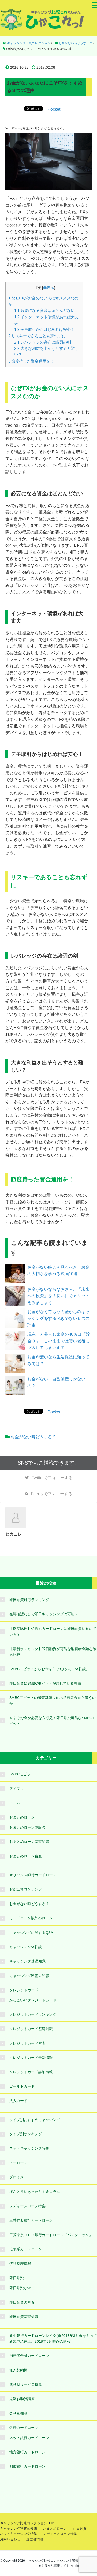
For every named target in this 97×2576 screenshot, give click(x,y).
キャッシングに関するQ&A (31, 1933)
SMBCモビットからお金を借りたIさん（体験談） (49, 1669)
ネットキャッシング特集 (29, 2148)
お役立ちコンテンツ (26, 1889)
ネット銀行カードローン (29, 2438)
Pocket (54, 109)
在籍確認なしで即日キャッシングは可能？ (44, 1614)
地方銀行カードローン (27, 2452)
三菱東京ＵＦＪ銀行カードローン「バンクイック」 (51, 2235)
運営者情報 (35, 2539)
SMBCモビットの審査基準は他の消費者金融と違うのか (53, 1701)
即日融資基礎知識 (24, 2317)
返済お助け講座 (22, 2399)
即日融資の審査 (22, 2302)
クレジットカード (24, 1990)
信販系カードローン (26, 2249)
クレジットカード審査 (27, 2043)
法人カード (18, 2101)
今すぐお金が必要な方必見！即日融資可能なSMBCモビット (53, 1721)
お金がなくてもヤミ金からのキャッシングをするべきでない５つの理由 (58, 1318)
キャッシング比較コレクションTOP (27, 2523)
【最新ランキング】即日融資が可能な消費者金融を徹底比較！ (53, 1652)
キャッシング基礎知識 (27, 1961)
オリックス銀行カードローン (33, 1875)
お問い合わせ (10, 2539)
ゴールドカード (22, 2086)
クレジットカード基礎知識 (31, 2029)
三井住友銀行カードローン (31, 2220)
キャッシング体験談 (26, 1947)
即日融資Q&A (20, 2288)
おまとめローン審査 (26, 1856)
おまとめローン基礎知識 (29, 1842)
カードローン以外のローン (31, 1918)
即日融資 (17, 2278)
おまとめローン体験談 (27, 1827)
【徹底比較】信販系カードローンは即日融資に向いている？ (53, 1631)
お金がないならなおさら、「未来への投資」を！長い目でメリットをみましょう (58, 1296)
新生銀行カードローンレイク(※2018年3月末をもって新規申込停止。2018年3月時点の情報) (53, 2338)
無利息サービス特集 (26, 2384)
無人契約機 (18, 2370)
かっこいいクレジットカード (33, 2000)
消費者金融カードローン (29, 2356)
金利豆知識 (18, 2413)
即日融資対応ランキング (29, 1600)
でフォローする (52, 1478)
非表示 (49, 288)
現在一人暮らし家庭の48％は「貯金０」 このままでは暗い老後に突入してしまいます (59, 1341)
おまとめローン (22, 1817)
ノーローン (18, 2163)
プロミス (17, 2177)
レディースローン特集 (27, 2206)
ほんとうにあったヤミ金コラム (35, 2192)
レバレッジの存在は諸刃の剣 (43, 342)
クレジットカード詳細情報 (31, 2072)
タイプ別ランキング (26, 2134)
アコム (15, 1803)
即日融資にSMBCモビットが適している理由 (45, 1683)
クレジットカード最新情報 (31, 2058)
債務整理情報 (20, 2264)
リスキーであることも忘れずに (37, 336)
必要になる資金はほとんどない (44, 310)
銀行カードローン (24, 2428)
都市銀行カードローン (27, 2466)
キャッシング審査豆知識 (29, 1976)
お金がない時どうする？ (33, 1437)
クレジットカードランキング (33, 2014)
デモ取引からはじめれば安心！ (44, 329)
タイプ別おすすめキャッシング (35, 2120)
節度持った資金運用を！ (31, 361)
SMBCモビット (22, 1774)
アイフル (17, 1789)
